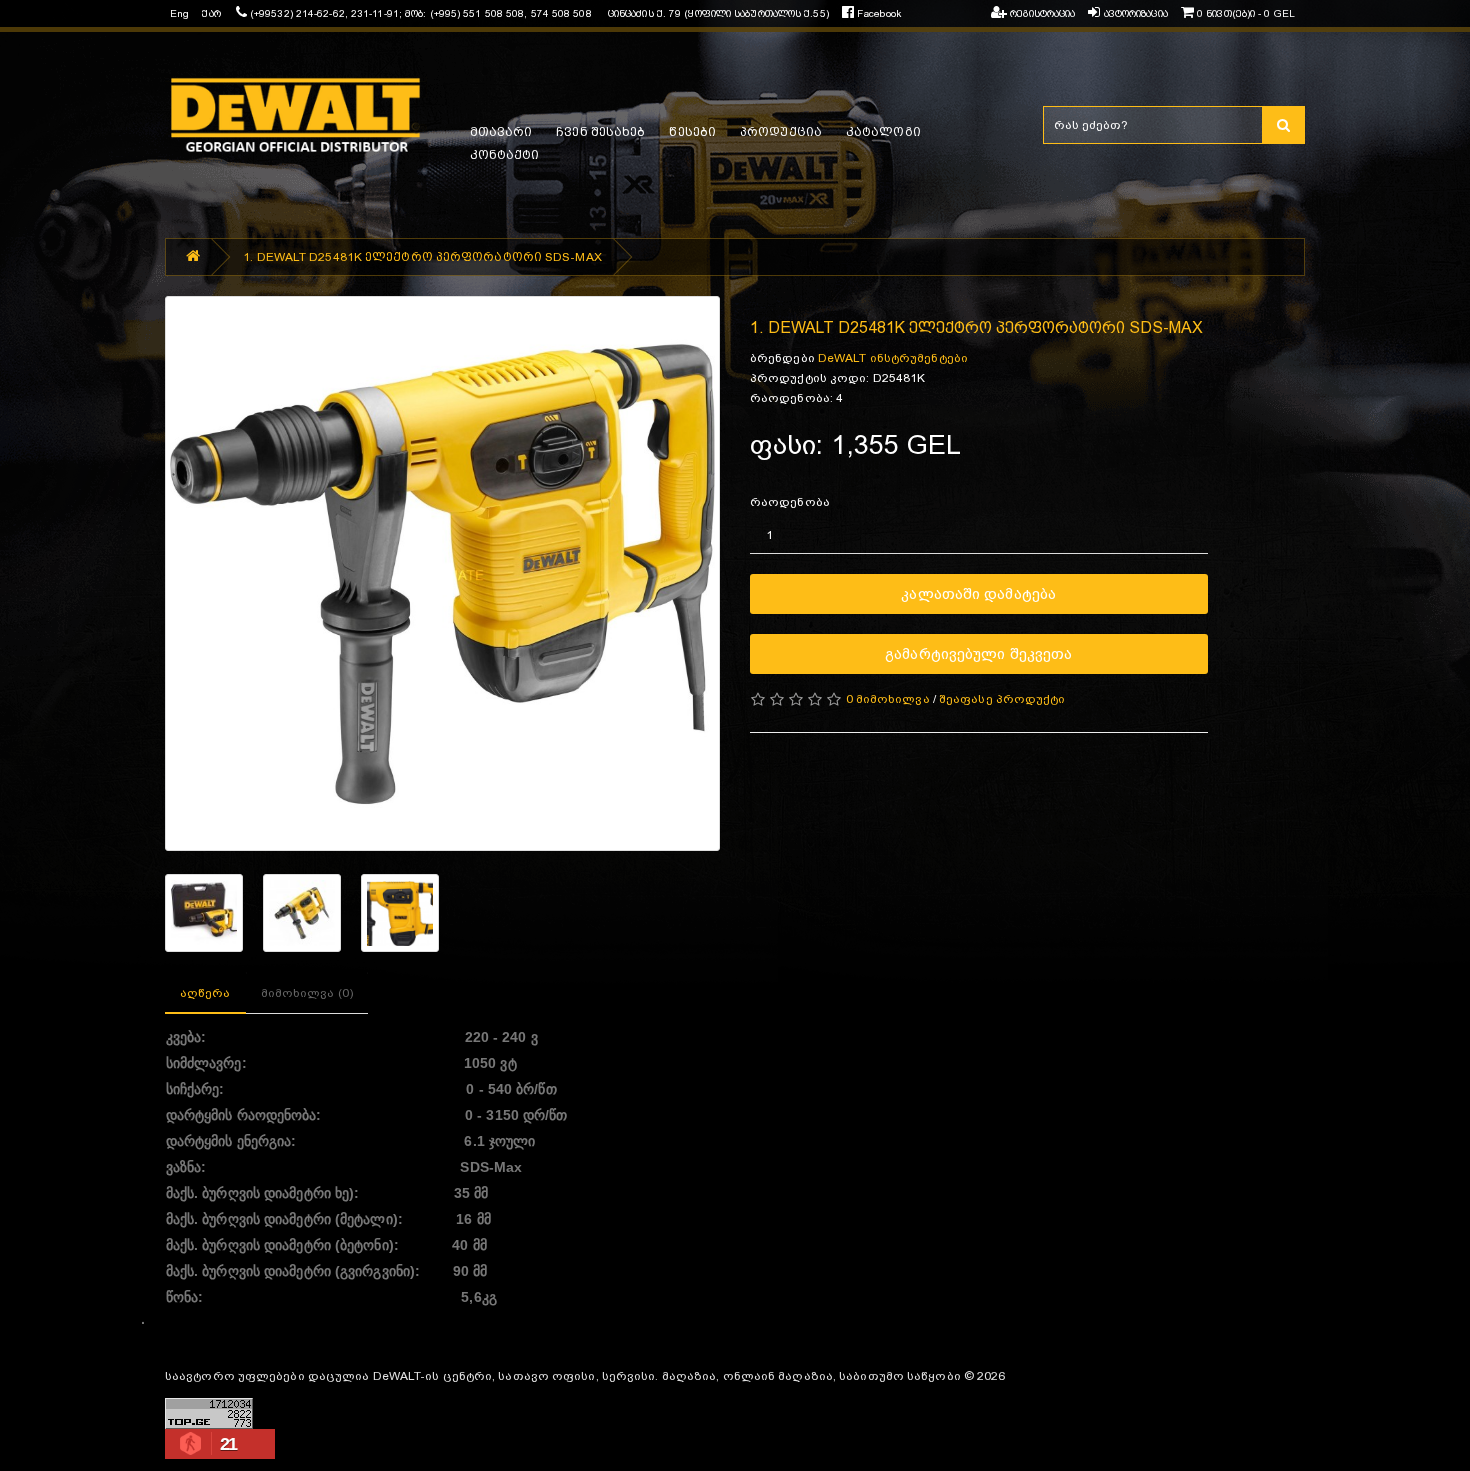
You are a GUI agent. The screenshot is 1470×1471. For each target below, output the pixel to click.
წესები (692, 132)
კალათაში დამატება (978, 593)
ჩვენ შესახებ (600, 132)
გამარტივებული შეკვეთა (978, 653)
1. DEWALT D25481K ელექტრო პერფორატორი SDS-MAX (422, 257)
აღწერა (205, 993)
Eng (179, 13)
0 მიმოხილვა (888, 699)
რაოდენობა (790, 502)
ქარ (211, 13)
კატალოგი (883, 132)
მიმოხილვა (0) (307, 993)
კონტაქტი (505, 155)
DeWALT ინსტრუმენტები (893, 358)
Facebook (877, 13)
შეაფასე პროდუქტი (1002, 699)
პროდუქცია (781, 132)
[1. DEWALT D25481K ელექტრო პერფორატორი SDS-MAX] (442, 573)
